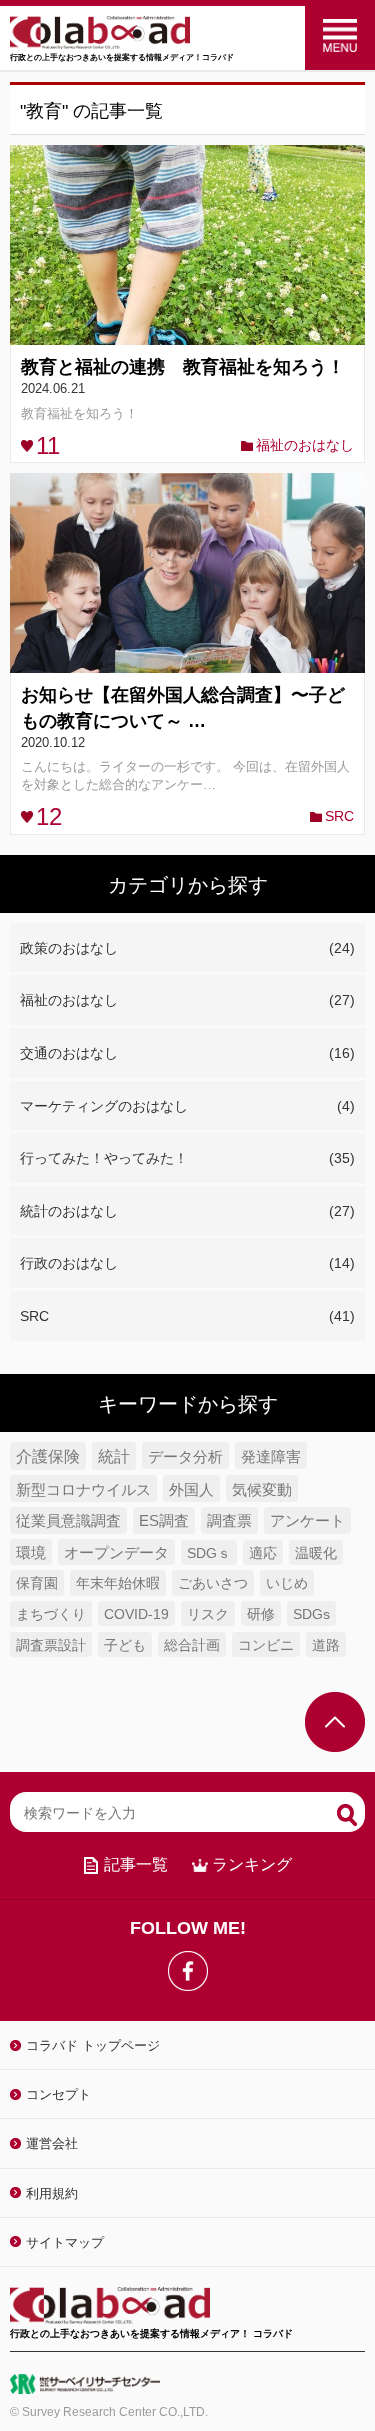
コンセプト (58, 2094)
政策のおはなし (187, 948)
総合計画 (192, 1645)
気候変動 (262, 1489)
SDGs (311, 1614)
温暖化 (316, 1553)
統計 (114, 1456)
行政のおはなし (187, 1263)
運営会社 (52, 2143)
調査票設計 (51, 1645)
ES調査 (164, 1521)
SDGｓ (209, 1553)
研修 (261, 1614)
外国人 (191, 1489)
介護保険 (48, 1456)
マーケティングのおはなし (187, 1106)
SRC (339, 816)
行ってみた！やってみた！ (187, 1158)
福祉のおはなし (305, 445)
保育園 (37, 1583)
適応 (263, 1553)
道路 (326, 1645)
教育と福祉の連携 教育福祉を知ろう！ (183, 367)
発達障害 (271, 1456)
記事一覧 (136, 1864)
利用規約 (52, 2193)
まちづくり (51, 1614)
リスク (208, 1614)
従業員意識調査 (68, 1521)
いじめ (287, 1583)
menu (340, 35)
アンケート (307, 1521)
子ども (125, 1645)
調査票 (229, 1521)
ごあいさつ (213, 1583)
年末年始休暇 (118, 1583)
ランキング (252, 1864)
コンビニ (266, 1645)
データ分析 (185, 1456)
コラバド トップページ (93, 2045)
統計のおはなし (187, 1211)
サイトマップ (65, 2242)
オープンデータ (116, 1553)
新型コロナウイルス (83, 1489)
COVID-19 (136, 1614)
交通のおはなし (187, 1053)
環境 (31, 1553)
